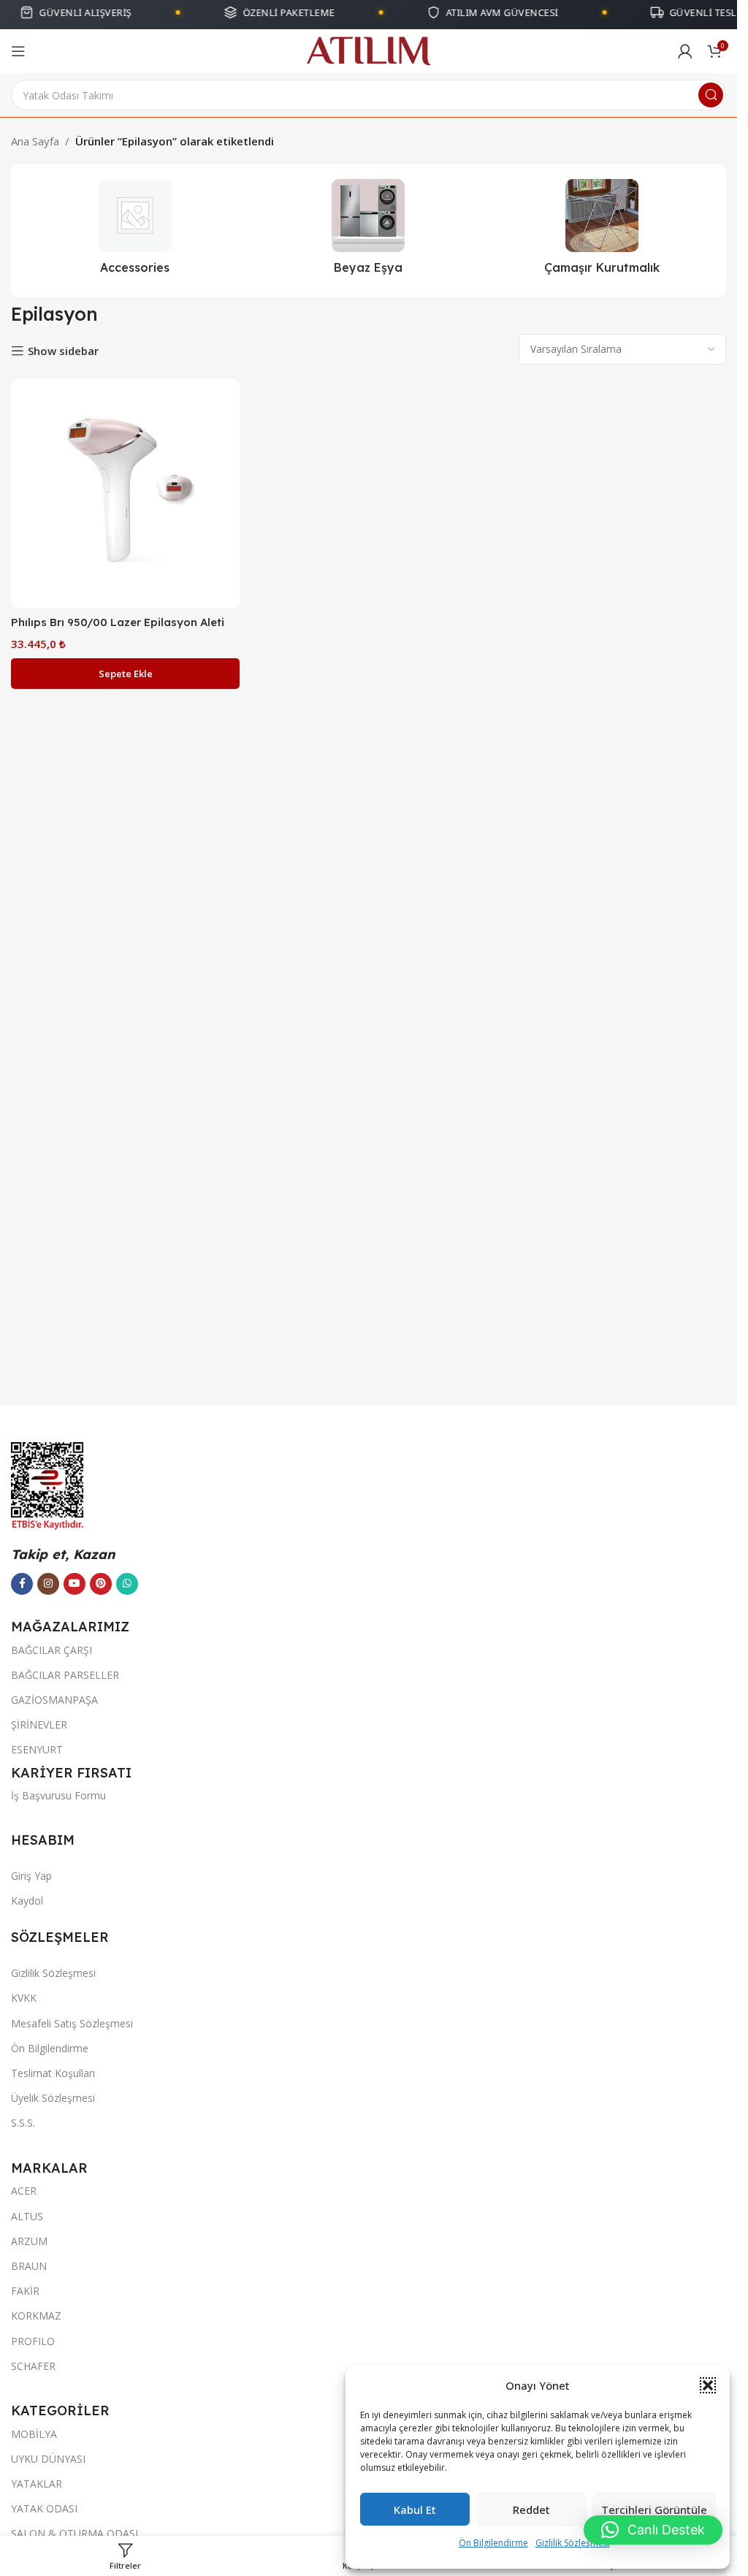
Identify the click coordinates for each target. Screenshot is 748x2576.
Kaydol (27, 1901)
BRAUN (29, 2266)
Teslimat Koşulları (53, 2073)
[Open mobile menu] (18, 51)
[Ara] (711, 95)
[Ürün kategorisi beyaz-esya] (369, 231)
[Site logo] (369, 50)
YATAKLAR (37, 2484)
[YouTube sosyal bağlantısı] (75, 1584)
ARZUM (29, 2241)
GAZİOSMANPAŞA (54, 1700)
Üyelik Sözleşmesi (53, 2098)
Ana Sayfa (35, 141)
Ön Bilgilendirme (493, 2543)
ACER (24, 2191)
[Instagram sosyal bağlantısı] (48, 1584)
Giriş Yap (31, 1876)
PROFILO (33, 2341)
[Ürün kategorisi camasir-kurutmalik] (602, 231)
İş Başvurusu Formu (58, 1795)
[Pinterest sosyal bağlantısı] (101, 1584)
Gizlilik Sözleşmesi (573, 2543)
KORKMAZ (36, 2316)
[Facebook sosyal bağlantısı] (22, 1584)
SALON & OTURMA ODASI (75, 2533)
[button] (708, 2385)
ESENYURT (37, 1749)
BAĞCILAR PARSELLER (65, 1675)
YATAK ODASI (44, 2508)
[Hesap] (685, 51)
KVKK (24, 1998)
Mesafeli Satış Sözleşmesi (72, 2023)
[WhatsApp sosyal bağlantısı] (127, 1584)
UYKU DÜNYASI (48, 2459)
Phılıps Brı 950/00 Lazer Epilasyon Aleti (118, 622)
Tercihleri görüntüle (654, 2510)
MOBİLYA (34, 2434)
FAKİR (25, 2291)
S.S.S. (23, 2123)
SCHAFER (33, 2366)
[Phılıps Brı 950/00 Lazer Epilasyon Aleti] (125, 494)
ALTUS (27, 2216)
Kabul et (415, 2510)
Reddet (531, 2510)
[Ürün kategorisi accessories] (135, 231)
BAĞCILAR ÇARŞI (51, 1650)
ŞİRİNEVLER (39, 1725)
